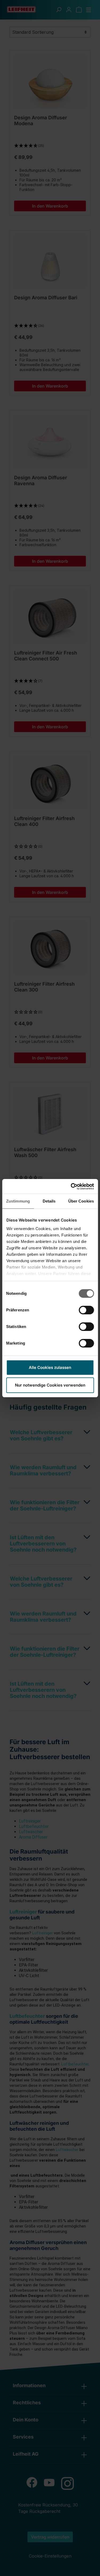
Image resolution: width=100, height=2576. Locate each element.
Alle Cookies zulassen (50, 1367)
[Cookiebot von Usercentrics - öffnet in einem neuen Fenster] (71, 1186)
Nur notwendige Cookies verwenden (50, 1385)
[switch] (86, 1310)
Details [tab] (49, 1201)
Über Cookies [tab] (81, 1201)
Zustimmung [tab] (18, 1201)
